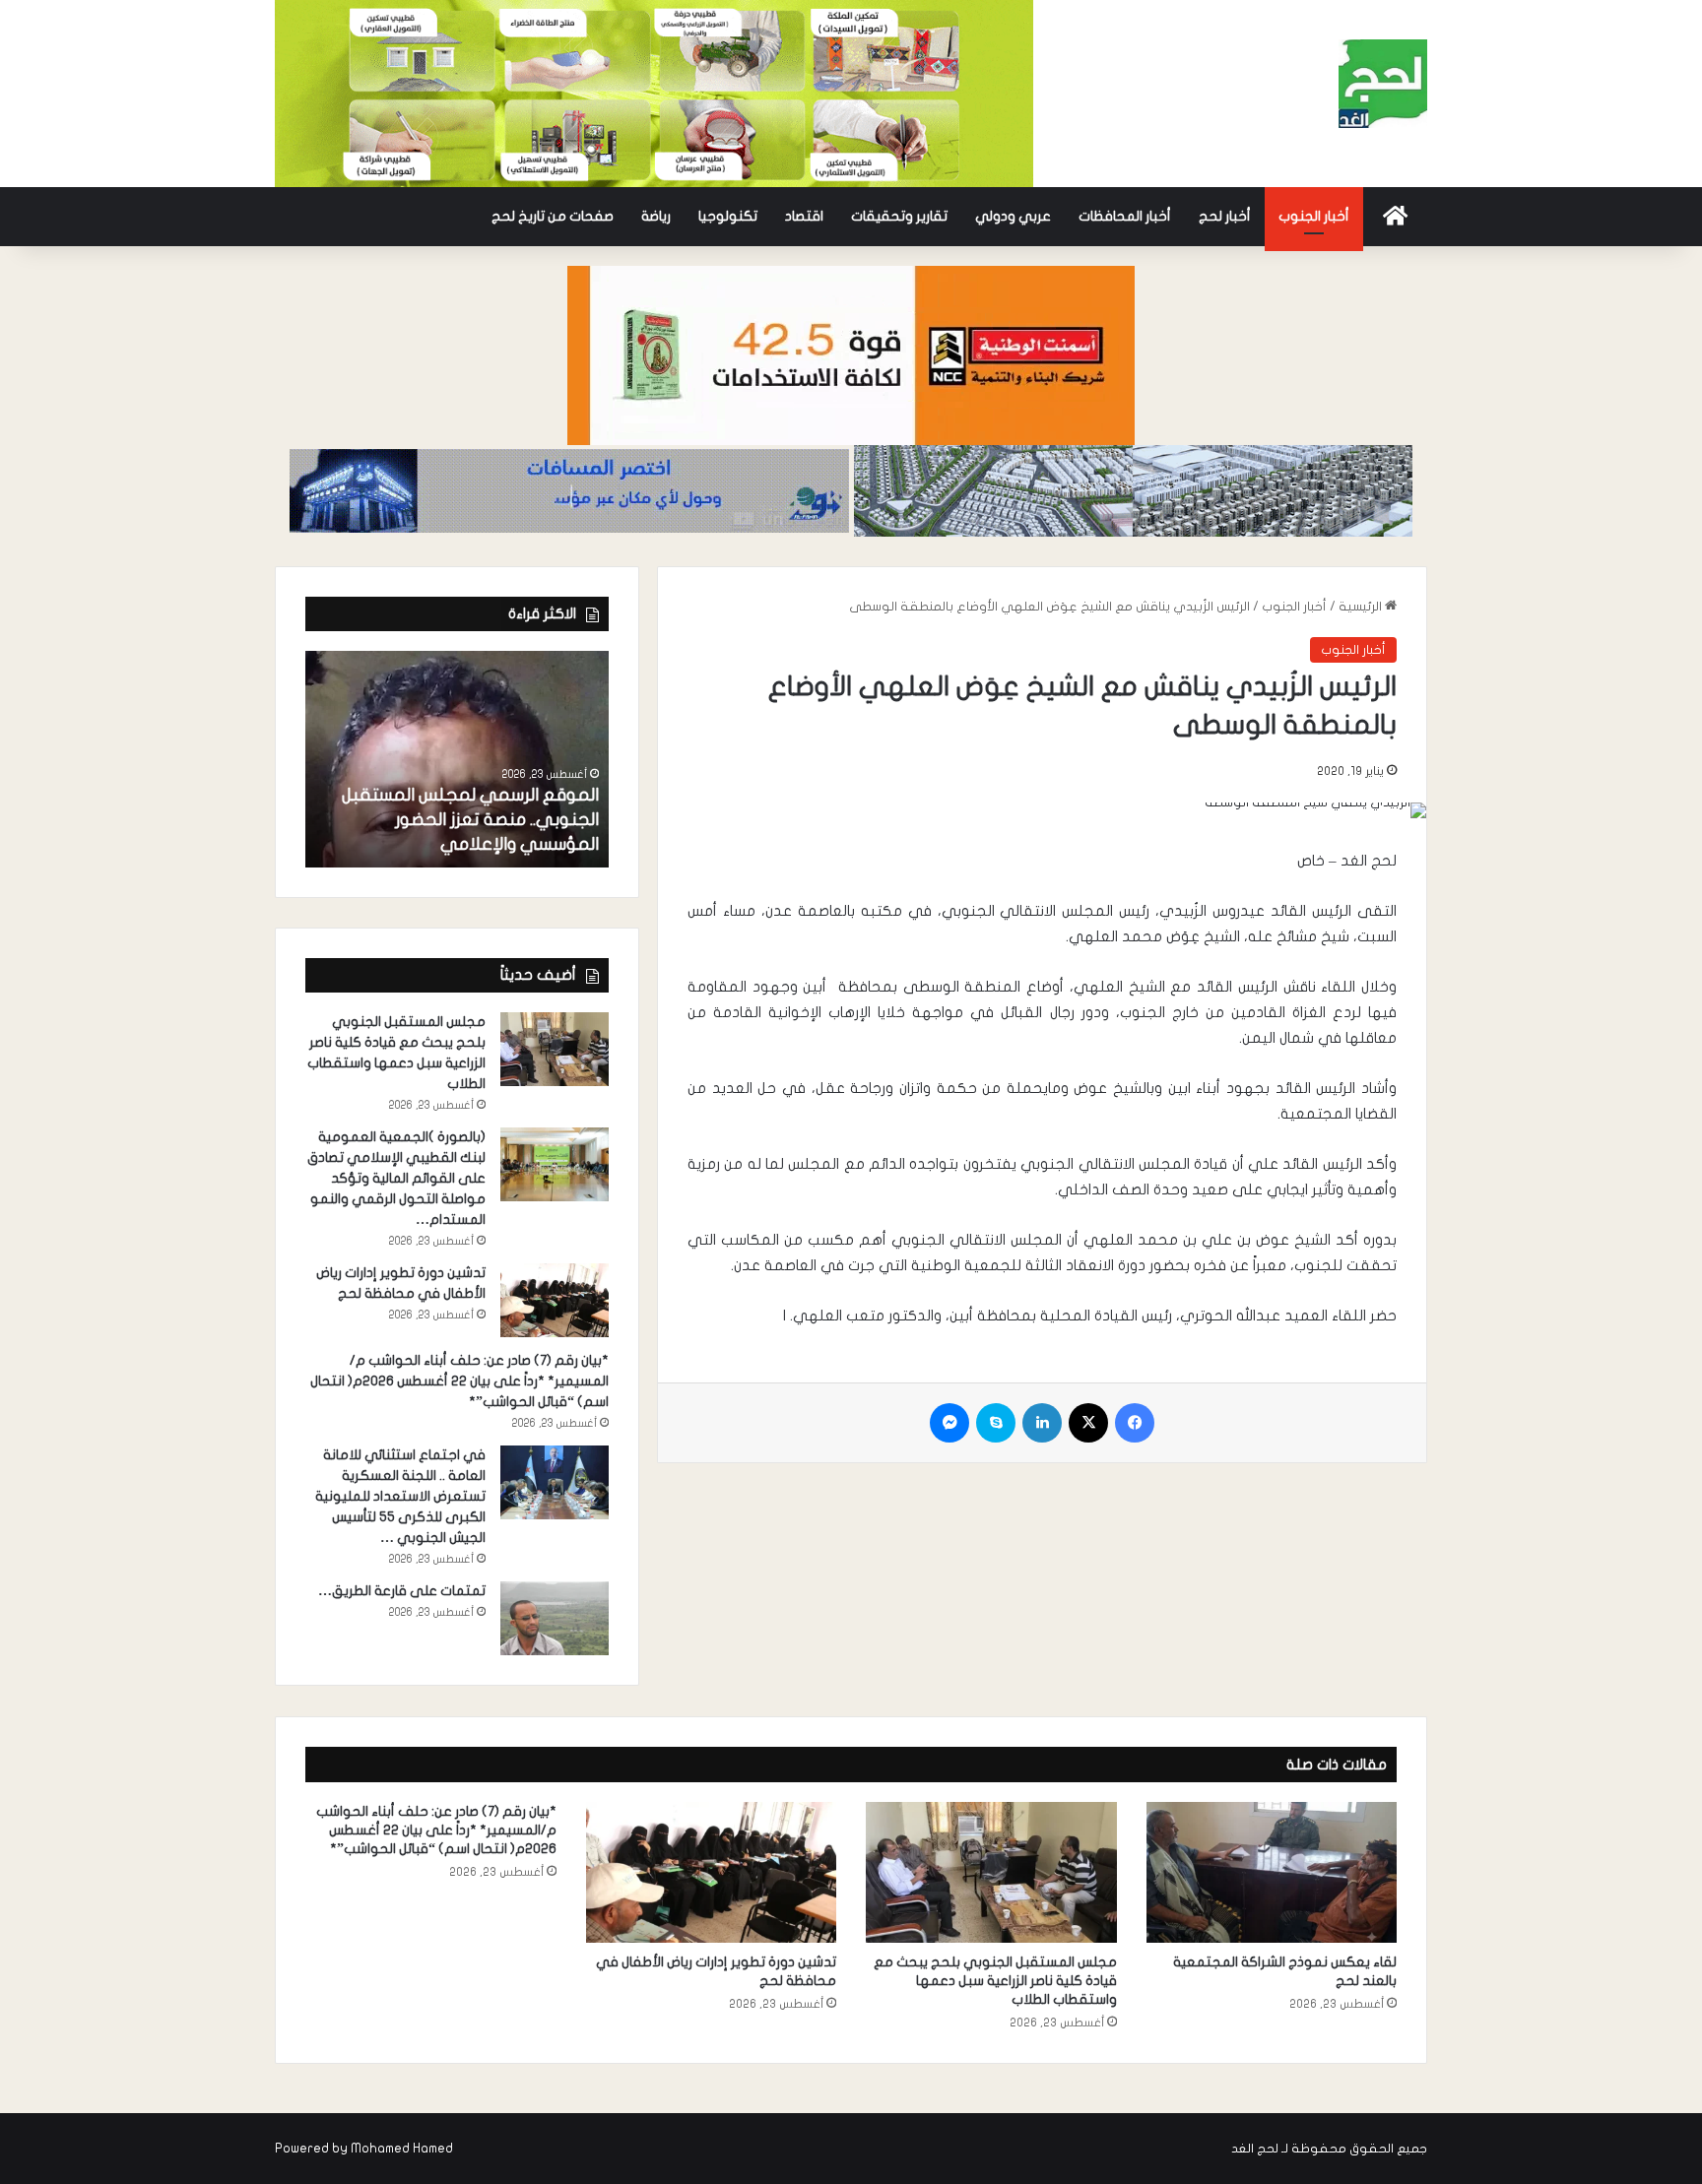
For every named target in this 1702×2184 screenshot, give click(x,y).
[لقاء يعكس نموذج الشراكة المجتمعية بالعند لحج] (1272, 1873)
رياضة (656, 216)
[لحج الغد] (1383, 84)
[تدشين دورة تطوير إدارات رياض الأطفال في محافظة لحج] (555, 1300)
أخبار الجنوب (1314, 216)
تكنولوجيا (728, 216)
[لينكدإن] (1042, 1423)
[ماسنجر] (949, 1423)
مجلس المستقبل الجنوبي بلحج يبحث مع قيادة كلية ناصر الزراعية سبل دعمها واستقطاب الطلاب (995, 1981)
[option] (457, 759)
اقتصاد (804, 216)
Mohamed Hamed (402, 2149)
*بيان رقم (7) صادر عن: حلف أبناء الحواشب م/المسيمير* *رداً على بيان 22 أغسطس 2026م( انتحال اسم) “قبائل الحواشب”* (459, 1381)
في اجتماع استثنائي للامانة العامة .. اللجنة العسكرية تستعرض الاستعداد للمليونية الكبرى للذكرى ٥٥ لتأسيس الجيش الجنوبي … (400, 1496)
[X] (1088, 1423)
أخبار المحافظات (1125, 216)
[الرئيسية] (1395, 217)
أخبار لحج (1225, 216)
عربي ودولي (1013, 216)
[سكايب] (996, 1423)
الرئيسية (1362, 607)
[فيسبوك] (1135, 1423)
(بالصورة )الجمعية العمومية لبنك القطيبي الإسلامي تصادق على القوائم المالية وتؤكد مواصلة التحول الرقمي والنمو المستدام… (396, 1178)
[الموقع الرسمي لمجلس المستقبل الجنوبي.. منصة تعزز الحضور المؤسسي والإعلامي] (457, 759)
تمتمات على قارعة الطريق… (402, 1591)
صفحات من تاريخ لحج (553, 216)
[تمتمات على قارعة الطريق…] (555, 1618)
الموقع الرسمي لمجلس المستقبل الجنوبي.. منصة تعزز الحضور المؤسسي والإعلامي (470, 820)
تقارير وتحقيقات (899, 216)
